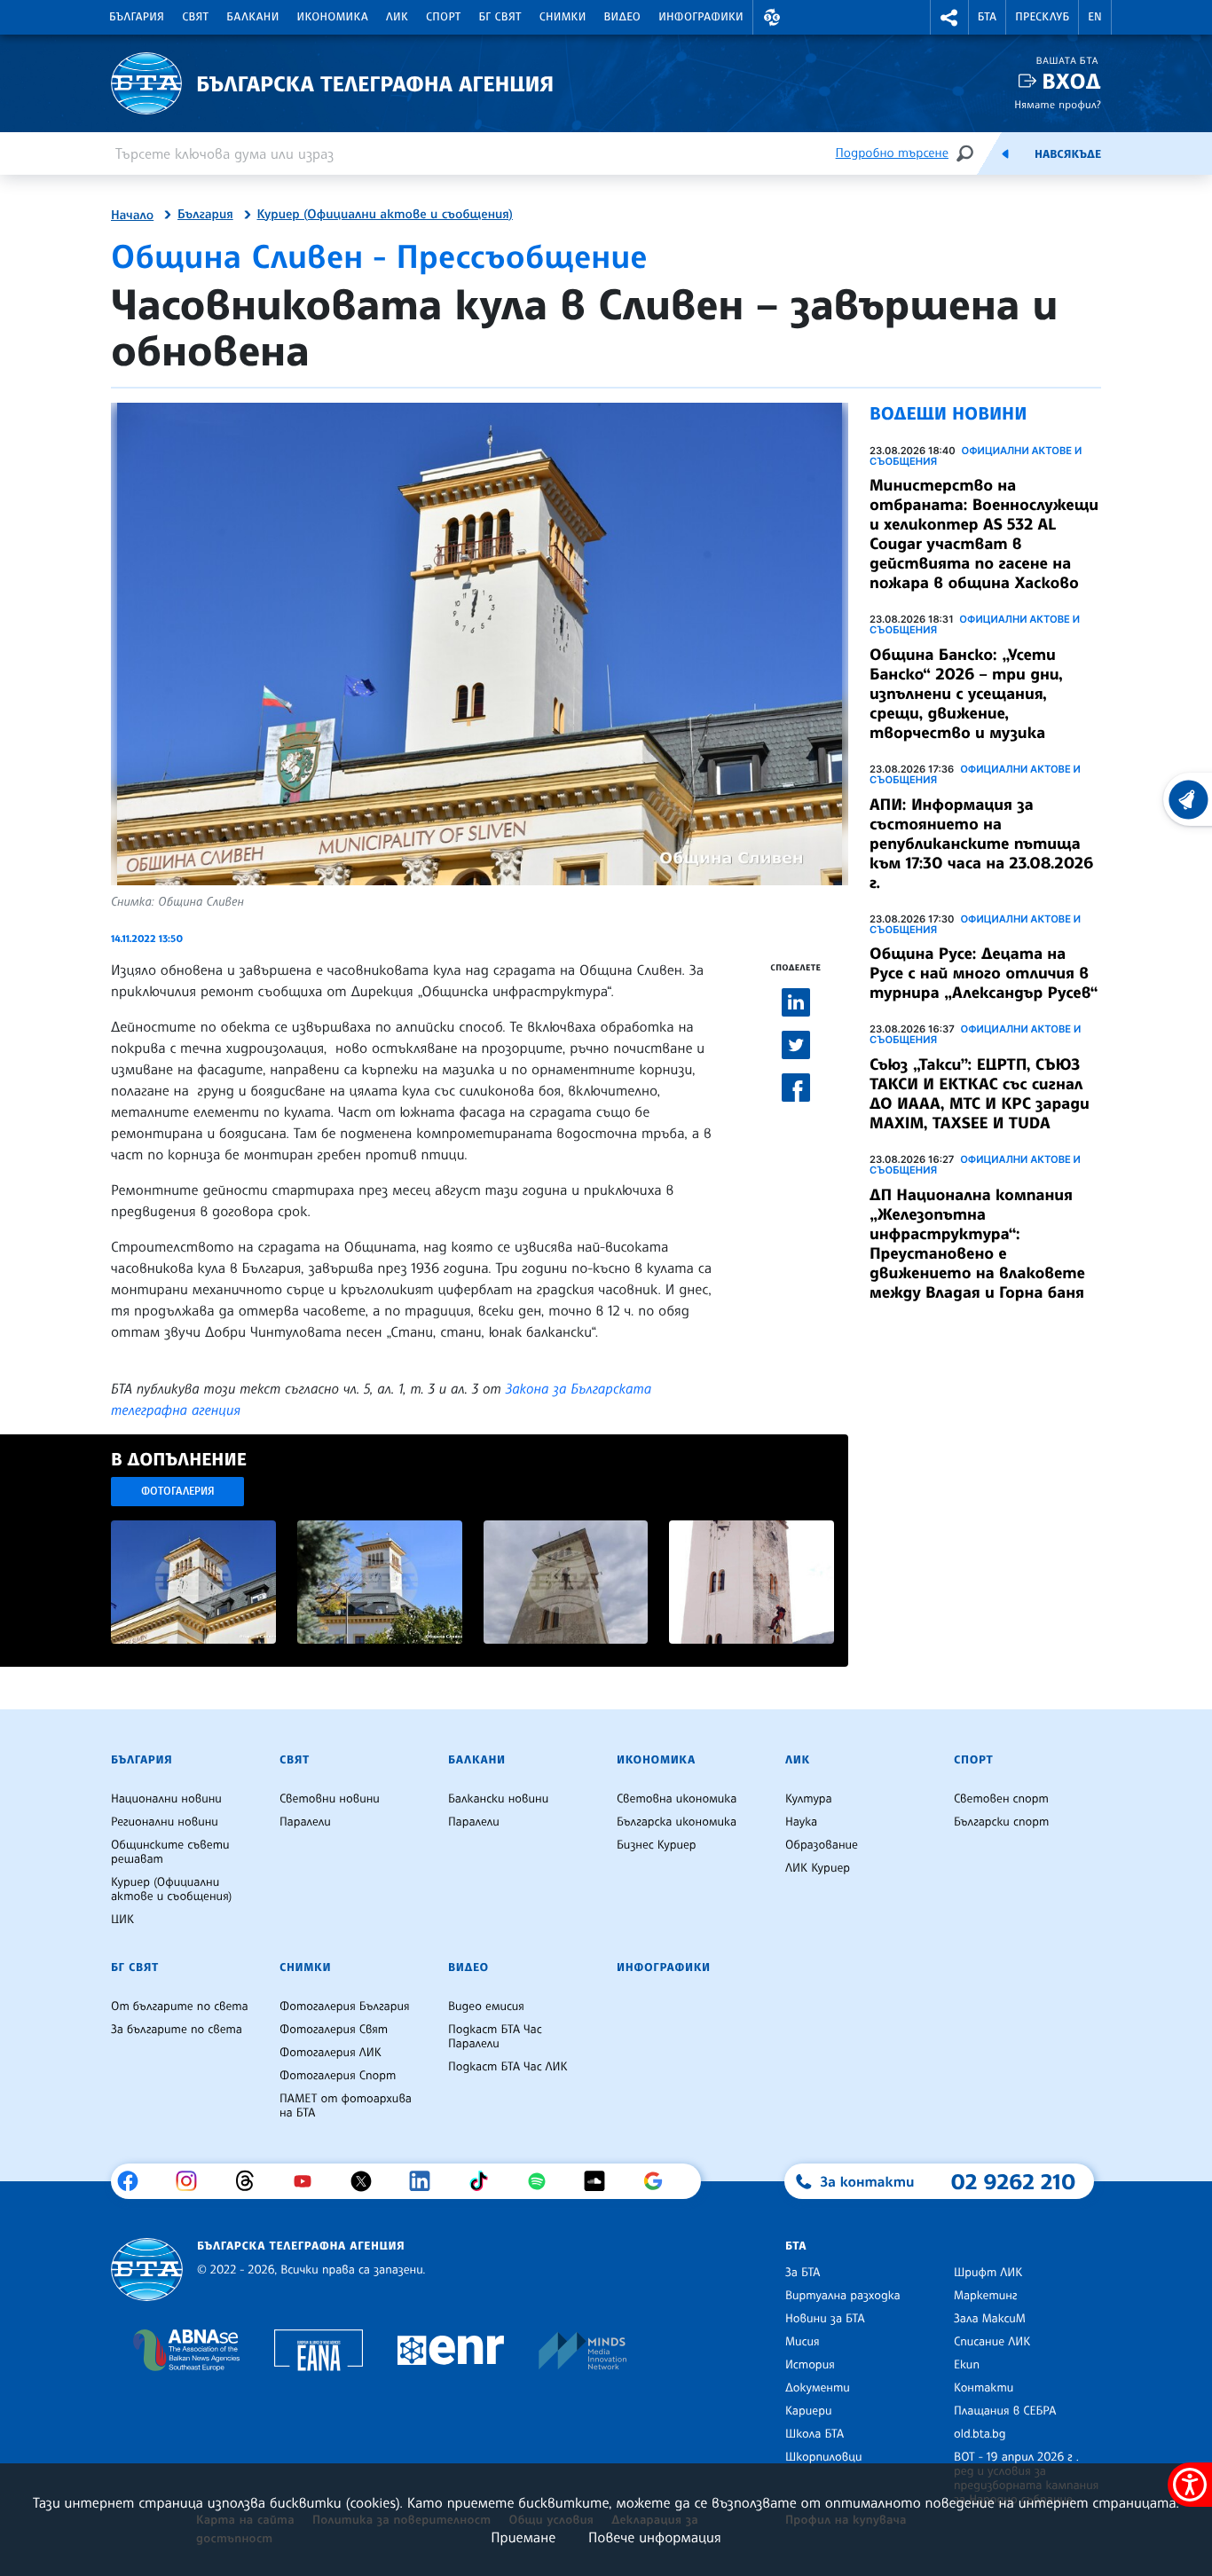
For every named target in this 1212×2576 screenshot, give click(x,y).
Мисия (803, 2342)
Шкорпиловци (824, 2457)
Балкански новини (498, 1799)
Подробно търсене (892, 153)
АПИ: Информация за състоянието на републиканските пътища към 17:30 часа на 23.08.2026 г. (981, 844)
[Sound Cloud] (601, 2181)
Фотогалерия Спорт (338, 2076)
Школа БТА (815, 2434)
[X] (368, 2181)
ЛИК (397, 17)
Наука (801, 1822)
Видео (623, 17)
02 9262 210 (1013, 2181)
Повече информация (655, 2537)
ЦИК (122, 1920)
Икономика (333, 17)
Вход (1071, 81)
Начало (132, 216)
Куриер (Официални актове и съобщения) (385, 215)
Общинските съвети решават (170, 1852)
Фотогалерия (178, 1491)
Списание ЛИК (992, 2342)
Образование (822, 1845)
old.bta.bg (980, 2434)
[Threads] (252, 2181)
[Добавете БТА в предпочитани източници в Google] (660, 2181)
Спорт (443, 17)
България (137, 17)
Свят (195, 17)
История (810, 2365)
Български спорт (1001, 1822)
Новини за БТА (825, 2319)
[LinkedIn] (426, 2181)
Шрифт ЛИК (988, 2273)
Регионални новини (165, 1822)
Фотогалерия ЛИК (331, 2053)
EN (1095, 17)
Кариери (809, 2411)
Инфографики (701, 17)
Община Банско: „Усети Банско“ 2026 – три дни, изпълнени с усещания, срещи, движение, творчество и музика (966, 694)
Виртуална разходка (843, 2296)
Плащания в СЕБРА (1005, 2411)
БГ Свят (500, 17)
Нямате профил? (1058, 104)
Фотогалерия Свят (334, 2030)
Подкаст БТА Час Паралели (495, 2037)
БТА (987, 17)
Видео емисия (486, 2007)
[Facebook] (134, 2181)
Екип (967, 2365)
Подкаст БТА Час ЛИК (508, 2067)
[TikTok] (485, 2181)
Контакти (984, 2388)
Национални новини (166, 1799)
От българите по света (180, 2007)
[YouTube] (309, 2181)
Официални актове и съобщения (976, 456)
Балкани (252, 17)
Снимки (563, 17)
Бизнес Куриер (657, 1845)
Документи (818, 2388)
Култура (809, 1799)
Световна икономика (677, 1799)
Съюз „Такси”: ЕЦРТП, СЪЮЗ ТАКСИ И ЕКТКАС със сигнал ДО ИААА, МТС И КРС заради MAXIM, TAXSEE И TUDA (980, 1094)
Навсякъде (1068, 154)
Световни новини (330, 1799)
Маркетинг (985, 2296)
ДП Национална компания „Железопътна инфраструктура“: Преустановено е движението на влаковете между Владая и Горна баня (977, 1244)
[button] (772, 17)
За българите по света (177, 2030)
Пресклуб (1042, 17)
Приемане (523, 2537)
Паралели (305, 1822)
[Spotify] (543, 2181)
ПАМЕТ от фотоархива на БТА (346, 2106)
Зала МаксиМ (990, 2319)
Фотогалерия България (345, 2007)
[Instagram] (193, 2181)
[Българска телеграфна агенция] (147, 2270)
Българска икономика (677, 1822)
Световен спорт (1001, 1799)
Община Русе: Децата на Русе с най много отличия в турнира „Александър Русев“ (984, 973)
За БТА (803, 2273)
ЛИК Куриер (818, 1868)
